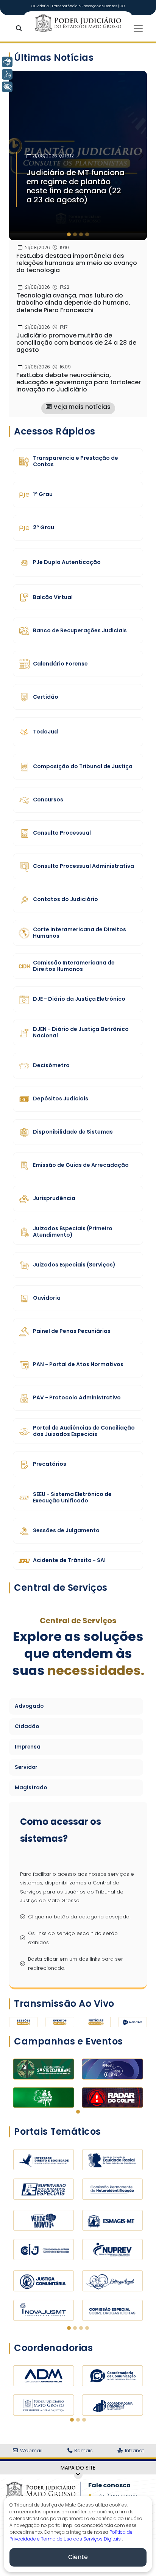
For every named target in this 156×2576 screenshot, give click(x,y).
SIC (122, 6)
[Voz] (7, 74)
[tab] (69, 234)
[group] (78, 156)
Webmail (30, 2450)
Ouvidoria (41, 6)
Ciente (78, 2557)
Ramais (83, 2450)
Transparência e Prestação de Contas (85, 6)
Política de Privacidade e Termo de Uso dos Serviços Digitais (71, 2535)
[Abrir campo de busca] (20, 29)
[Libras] (7, 62)
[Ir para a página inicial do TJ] (41, 2490)
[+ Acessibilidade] (7, 87)
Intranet (134, 2450)
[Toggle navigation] (138, 29)
